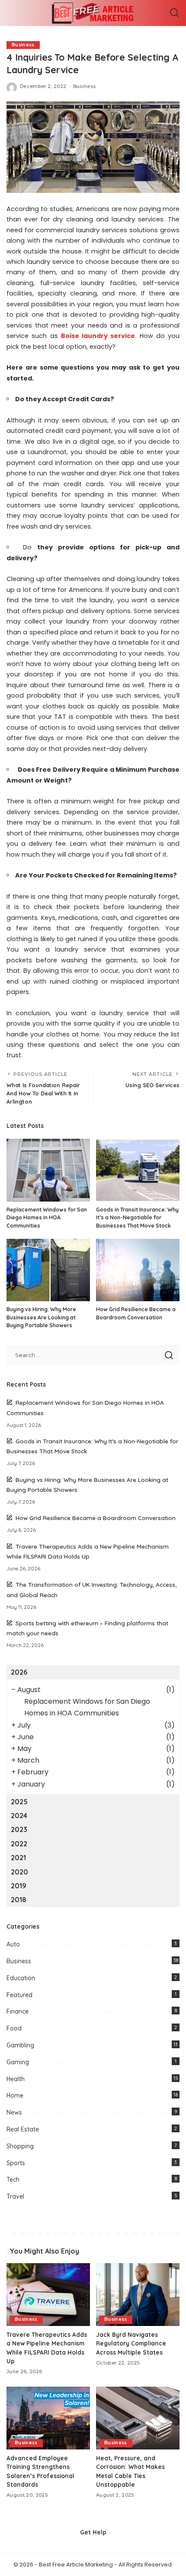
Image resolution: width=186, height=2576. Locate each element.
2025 (19, 1802)
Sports (16, 2163)
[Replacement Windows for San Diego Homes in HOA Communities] (48, 1170)
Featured (19, 1995)
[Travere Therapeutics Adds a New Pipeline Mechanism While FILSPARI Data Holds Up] (48, 2295)
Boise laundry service (98, 336)
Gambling (20, 2045)
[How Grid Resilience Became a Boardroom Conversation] (138, 1270)
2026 (19, 1672)
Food (14, 2028)
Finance (18, 2011)
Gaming (18, 2062)
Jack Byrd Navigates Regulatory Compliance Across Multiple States (131, 2343)
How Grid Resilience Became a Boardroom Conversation (96, 1518)
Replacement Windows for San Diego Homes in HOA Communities (47, 1218)
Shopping (20, 2146)
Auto (13, 1944)
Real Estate (23, 2129)
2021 (18, 1858)
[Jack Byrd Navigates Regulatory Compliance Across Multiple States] (138, 2295)
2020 (19, 1872)
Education (21, 1978)
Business (23, 45)
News (14, 2112)
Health (16, 2079)
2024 (19, 1816)
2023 (19, 1829)
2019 (19, 1886)
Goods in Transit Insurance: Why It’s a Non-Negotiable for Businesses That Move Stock (137, 1218)
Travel (15, 2196)
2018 (19, 1900)
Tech (13, 2180)
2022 (19, 1844)
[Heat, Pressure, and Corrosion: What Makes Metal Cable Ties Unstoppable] (138, 2418)
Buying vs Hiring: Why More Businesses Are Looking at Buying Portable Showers (41, 1317)
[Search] (174, 13)
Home (15, 2095)
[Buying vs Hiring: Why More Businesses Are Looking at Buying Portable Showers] (48, 1270)
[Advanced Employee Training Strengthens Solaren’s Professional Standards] (48, 2418)
